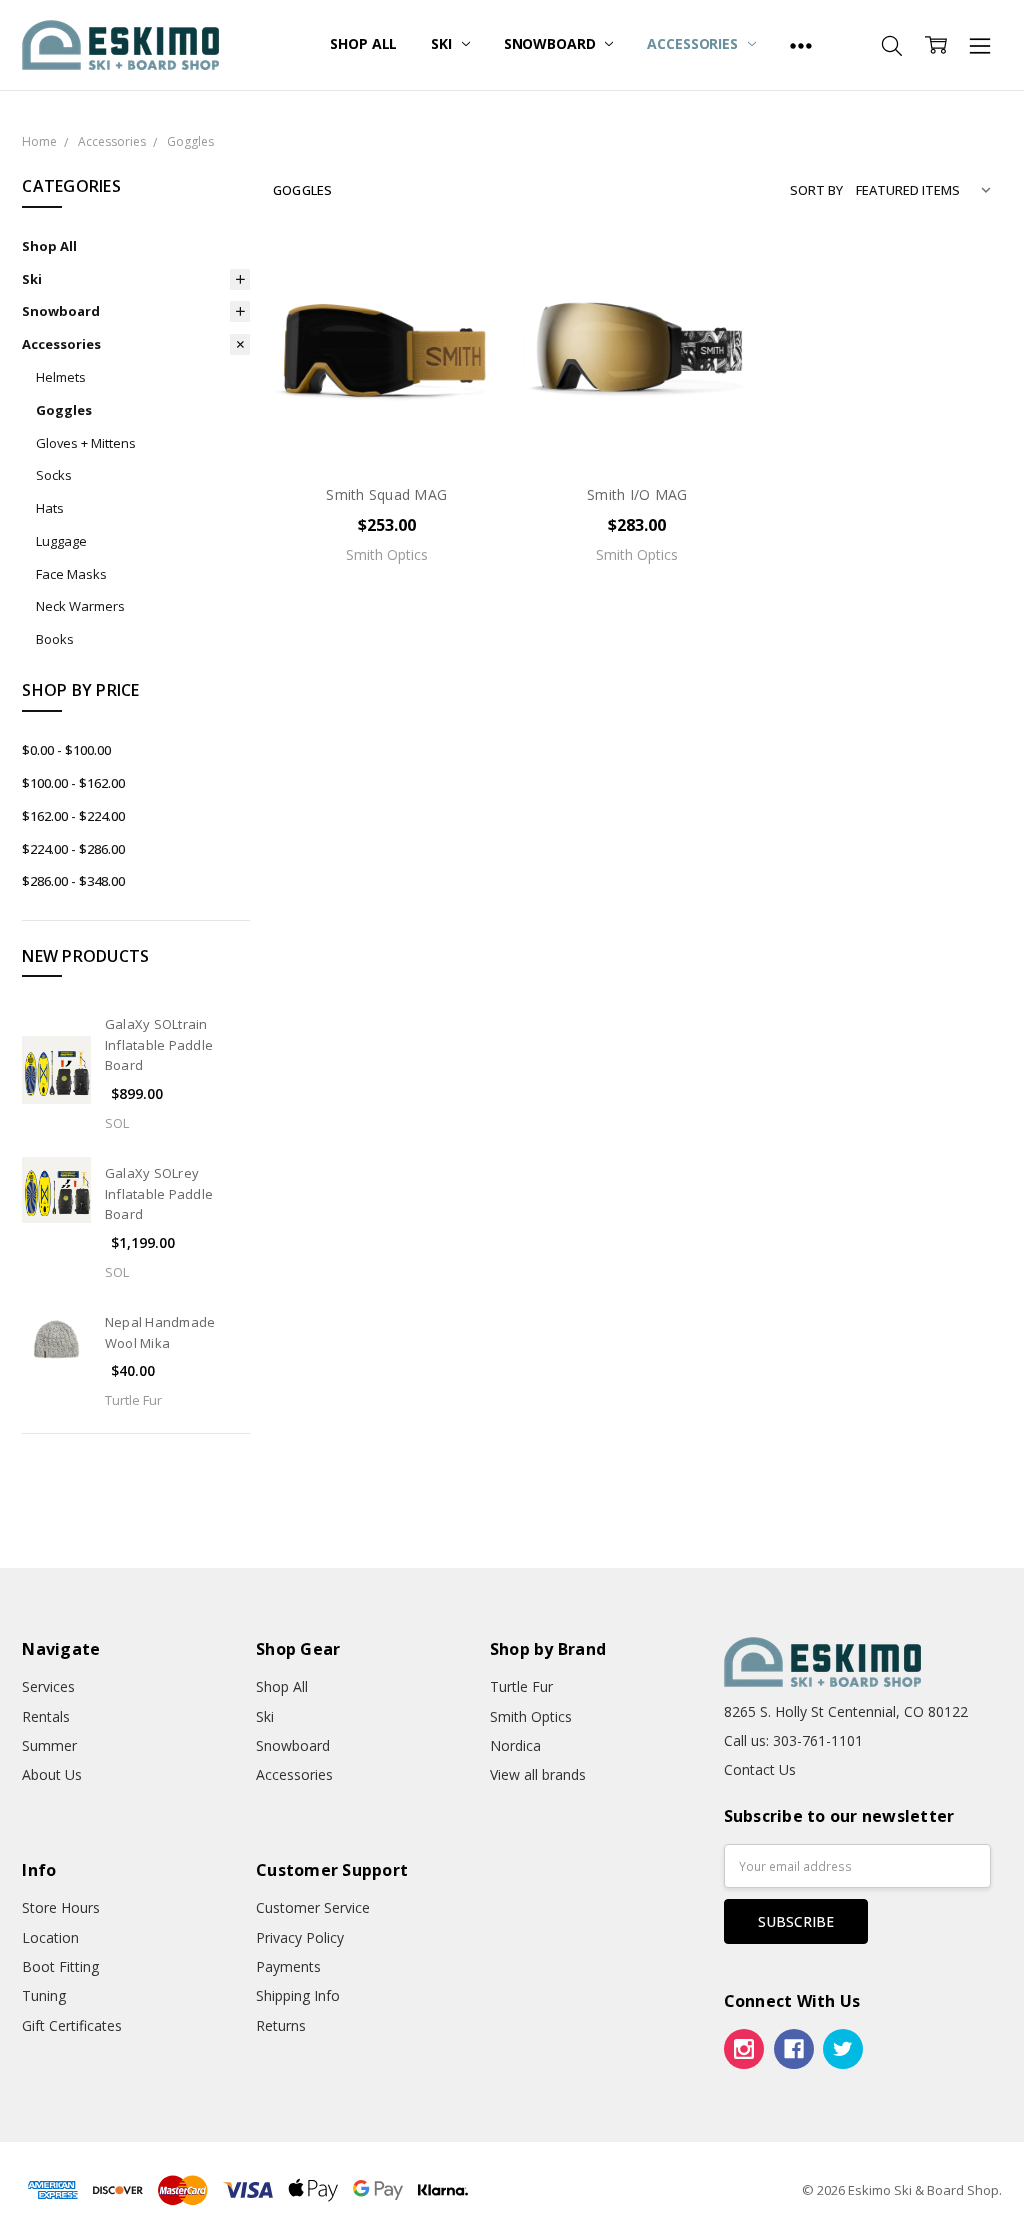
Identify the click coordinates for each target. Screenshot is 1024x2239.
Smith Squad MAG (386, 494)
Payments (288, 1966)
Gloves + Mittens (86, 443)
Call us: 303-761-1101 (793, 1740)
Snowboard (552, 43)
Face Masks (71, 574)
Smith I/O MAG (637, 494)
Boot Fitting (60, 1966)
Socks (54, 475)
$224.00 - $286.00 (73, 849)
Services (48, 1686)
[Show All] (801, 45)
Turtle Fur (521, 1686)
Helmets (61, 377)
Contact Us (760, 1769)
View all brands (538, 1774)
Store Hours (61, 1907)
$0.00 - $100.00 (66, 750)
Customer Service (313, 1907)
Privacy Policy (300, 1937)
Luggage (61, 541)
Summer (49, 1745)
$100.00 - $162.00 (73, 783)
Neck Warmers (80, 606)
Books (55, 639)
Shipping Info (298, 1995)
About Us (52, 1774)
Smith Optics (531, 1716)
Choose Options (387, 425)
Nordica (515, 1745)
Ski (443, 43)
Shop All (363, 43)
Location (50, 1937)
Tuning (44, 1995)
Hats (50, 508)
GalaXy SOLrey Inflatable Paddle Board (159, 1194)
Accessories (694, 43)
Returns (281, 2025)
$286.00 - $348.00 (73, 881)
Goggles (64, 410)
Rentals (46, 1716)
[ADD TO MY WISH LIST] (465, 339)
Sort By (816, 190)
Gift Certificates (72, 2025)
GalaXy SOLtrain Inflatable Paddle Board (159, 1045)
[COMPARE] (465, 307)
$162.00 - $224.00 (73, 816)
